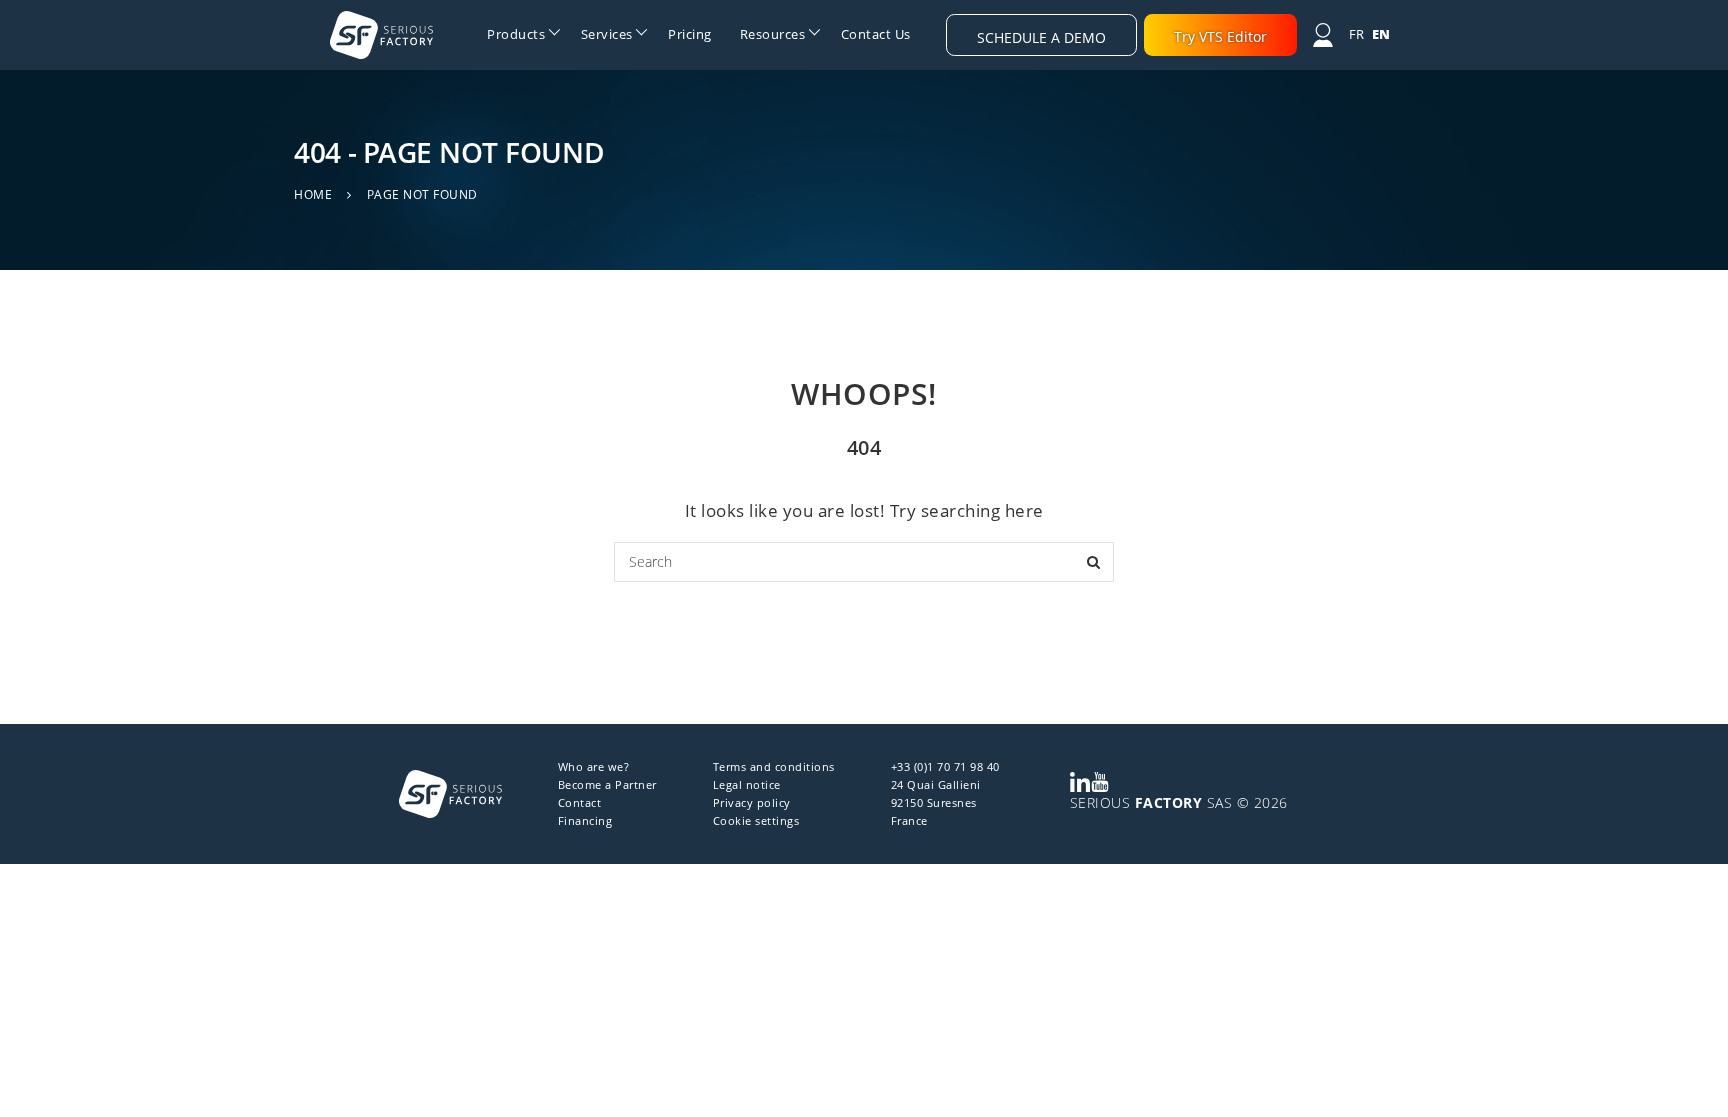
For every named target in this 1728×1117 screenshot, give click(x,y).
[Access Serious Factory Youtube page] (1100, 782)
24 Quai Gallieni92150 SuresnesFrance (936, 802)
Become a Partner (607, 784)
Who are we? (594, 766)
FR (1357, 34)
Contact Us (876, 34)
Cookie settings (756, 820)
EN (1381, 34)
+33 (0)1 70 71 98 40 (945, 766)
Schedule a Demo (1041, 37)
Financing (585, 820)
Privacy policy (752, 802)
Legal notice (747, 784)
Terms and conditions (774, 766)
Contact (580, 802)
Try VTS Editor (1220, 36)
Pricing (690, 34)
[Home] (381, 35)
